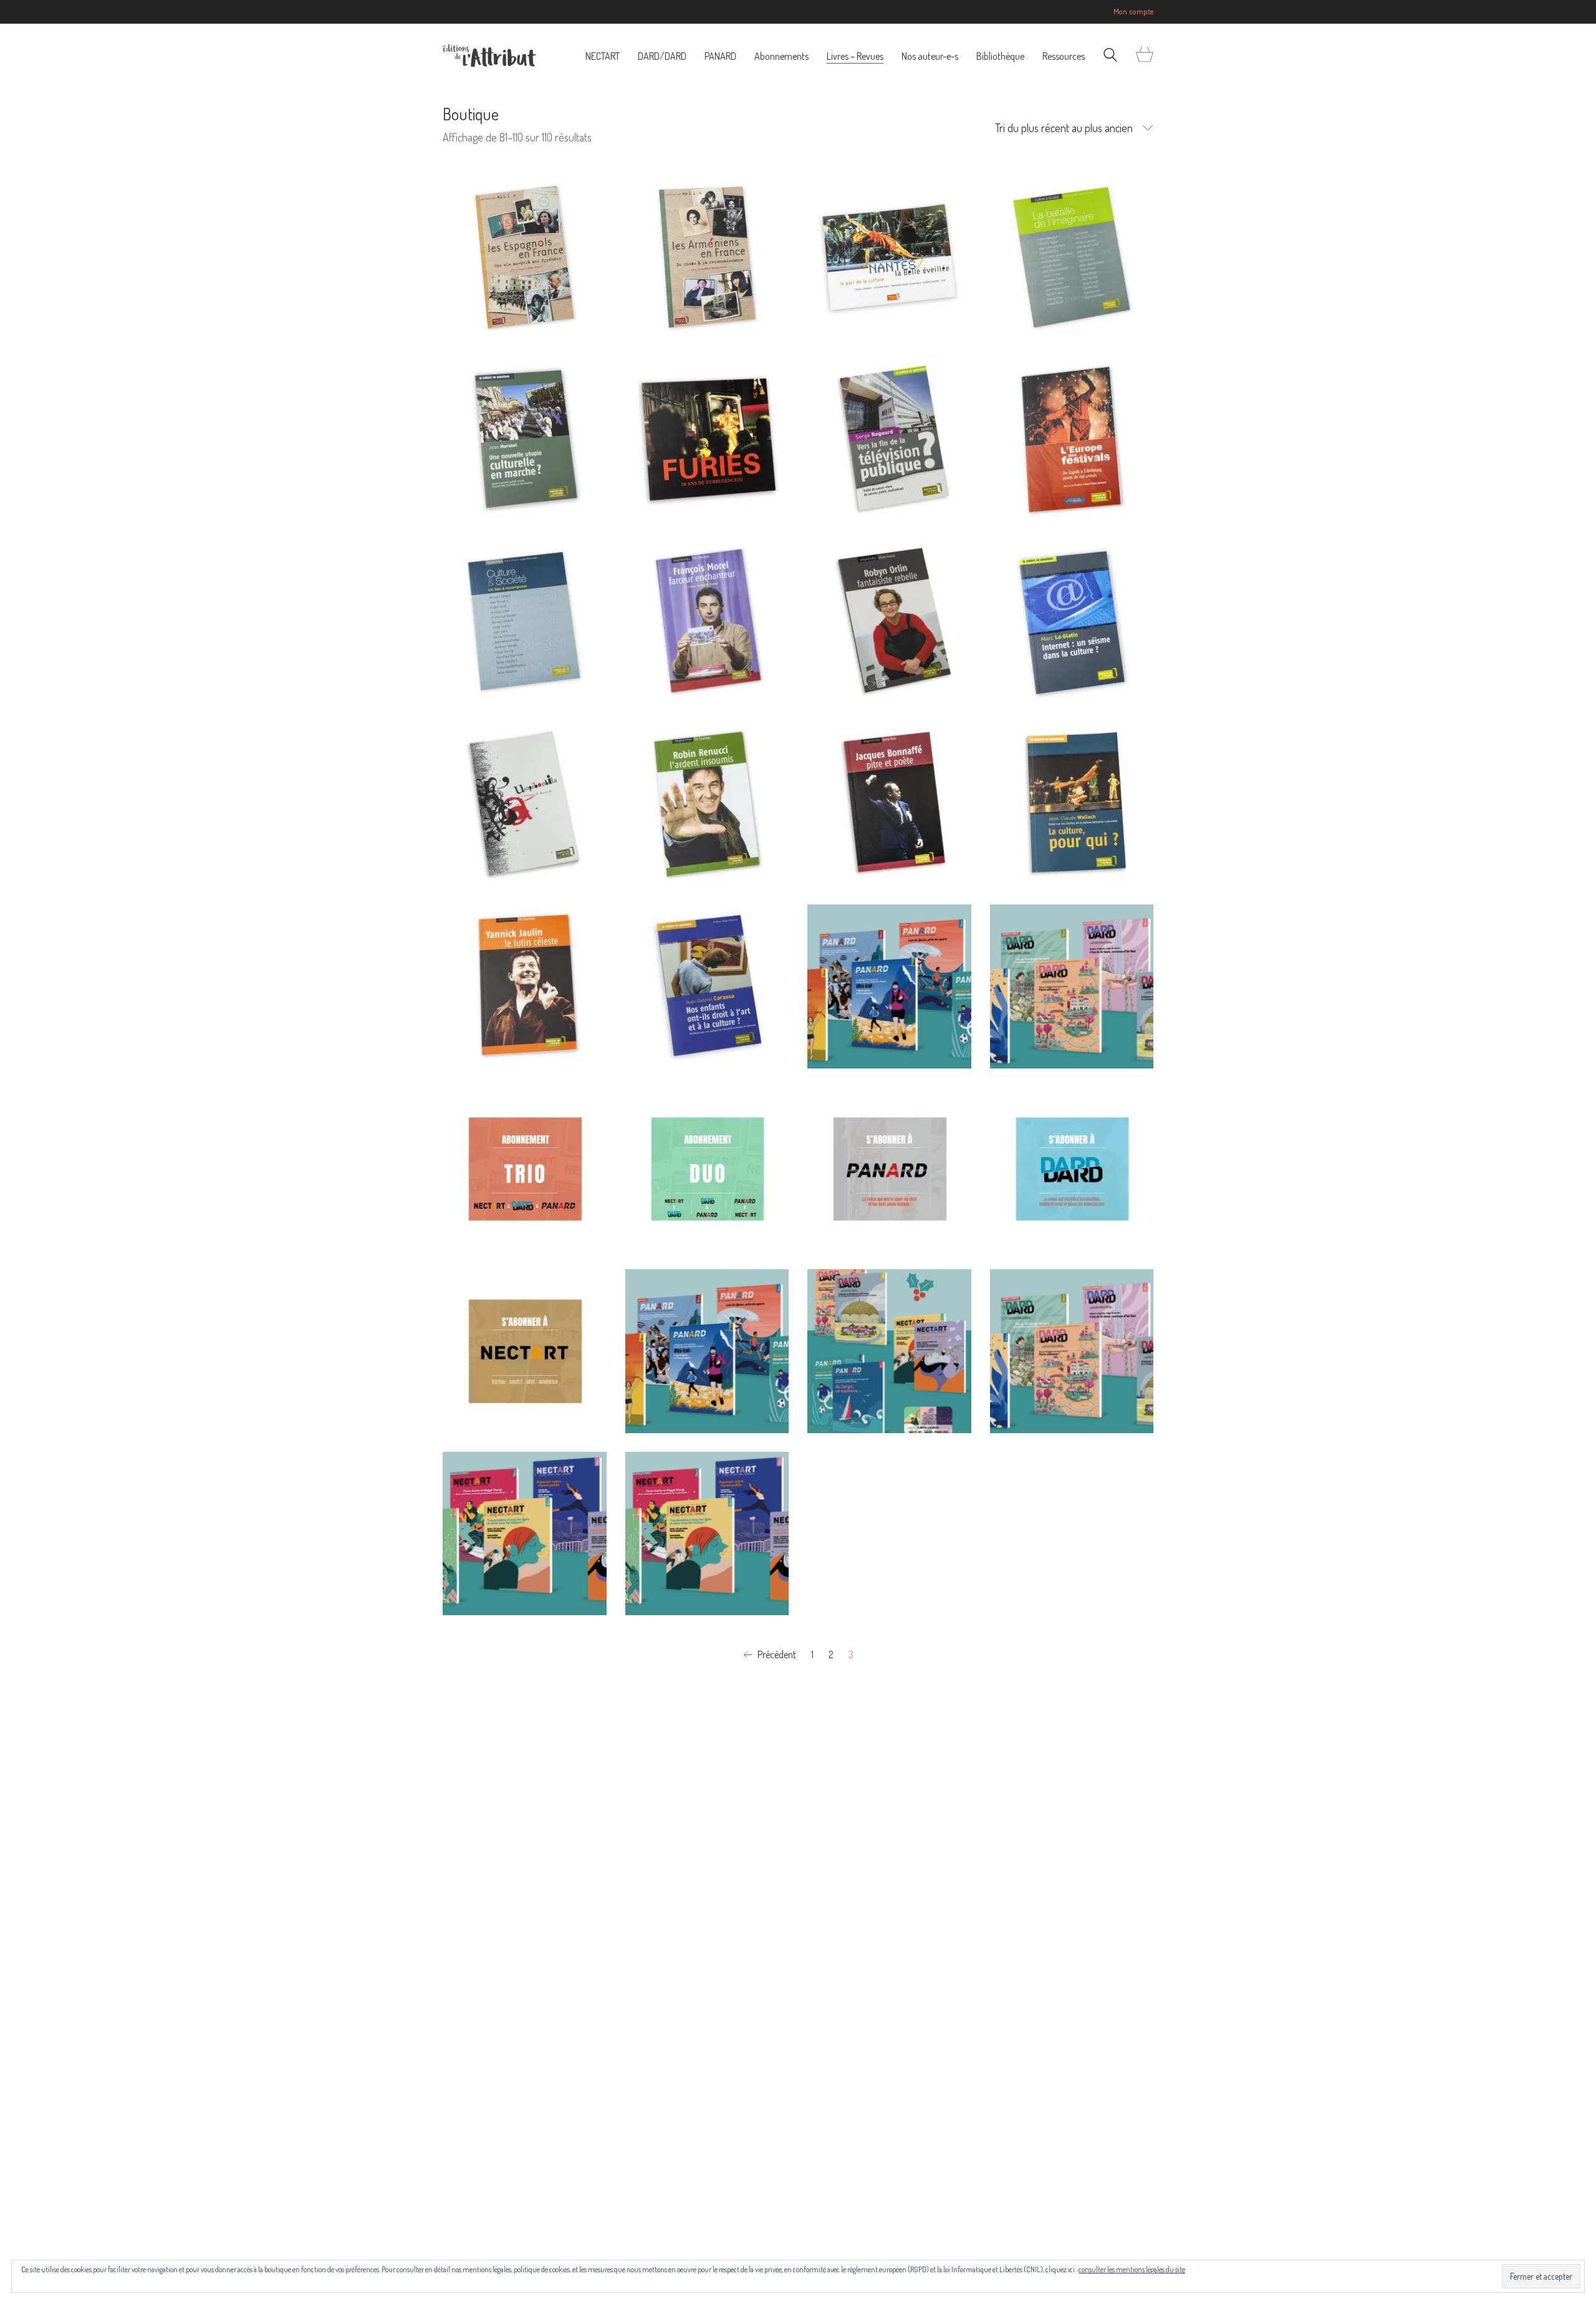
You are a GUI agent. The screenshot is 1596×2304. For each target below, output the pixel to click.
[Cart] (1145, 55)
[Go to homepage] (489, 55)
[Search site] (1110, 56)
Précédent (776, 1654)
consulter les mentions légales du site (1132, 2269)
